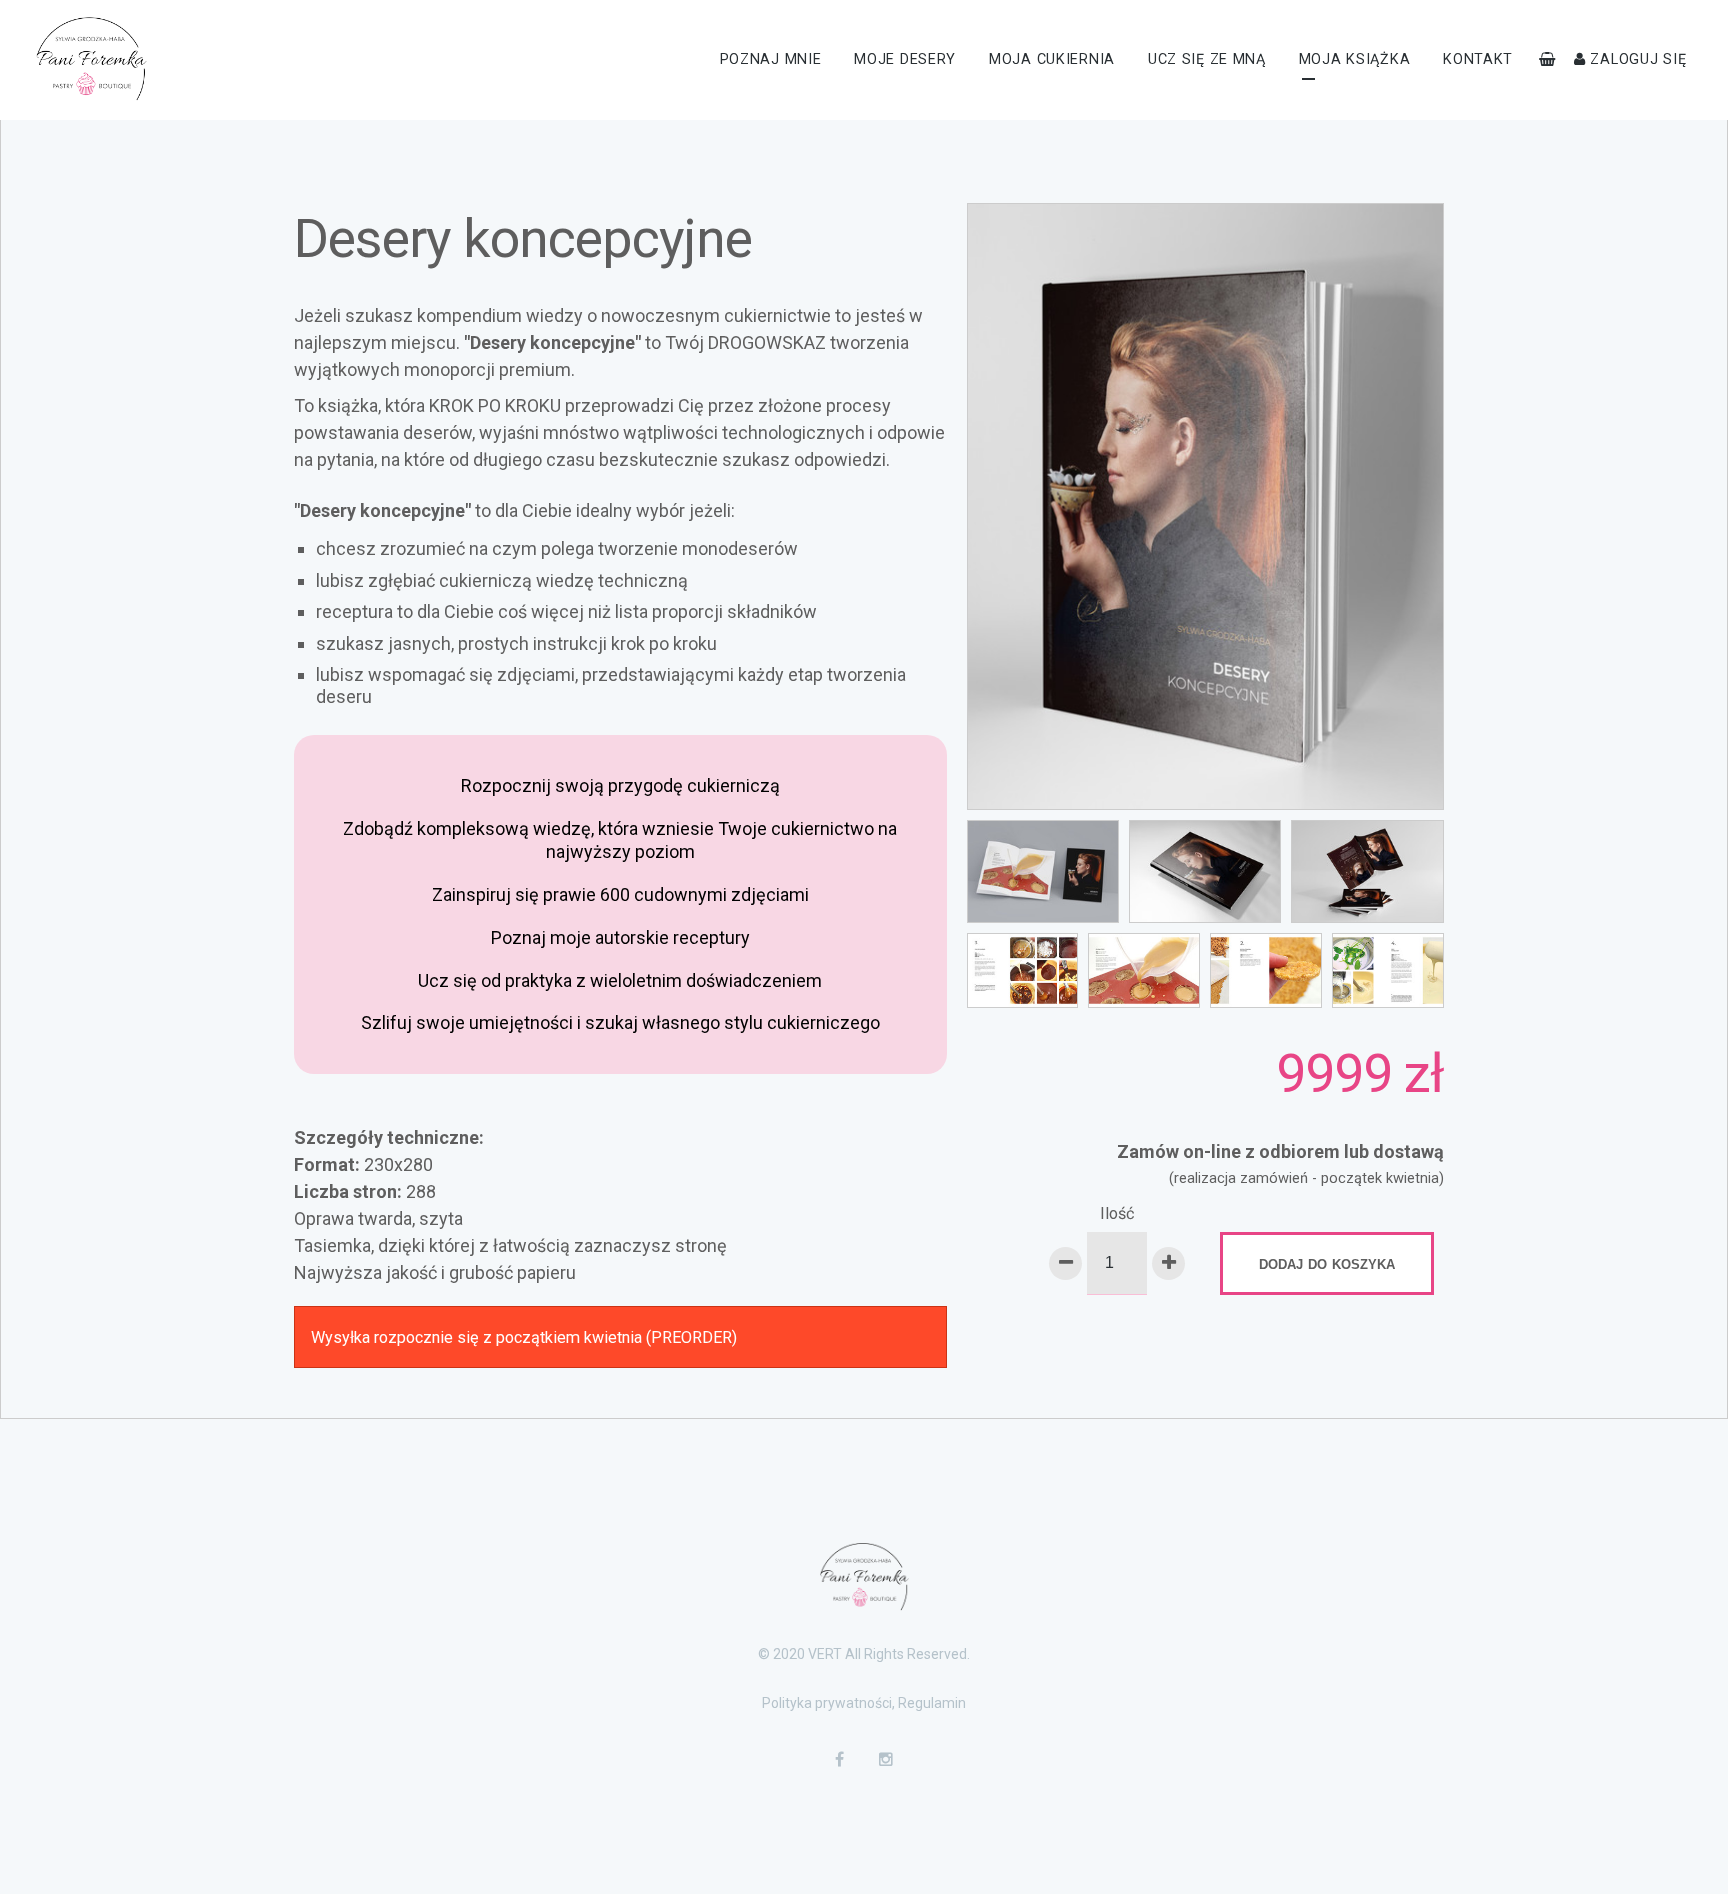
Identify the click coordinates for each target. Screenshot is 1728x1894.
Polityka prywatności (827, 1703)
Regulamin (932, 1703)
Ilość (1117, 1213)
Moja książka (1355, 59)
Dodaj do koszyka (1327, 1263)
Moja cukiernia (1052, 59)
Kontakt (1478, 59)
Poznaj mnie (771, 59)
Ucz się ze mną (1207, 59)
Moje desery (905, 59)
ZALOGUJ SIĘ (1636, 59)
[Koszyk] (1547, 59)
